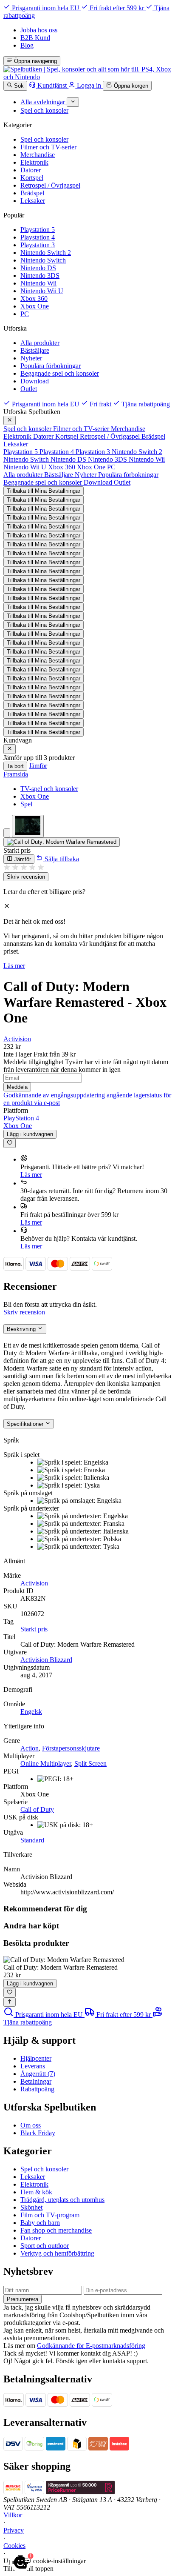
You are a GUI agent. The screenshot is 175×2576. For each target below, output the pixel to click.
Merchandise (38, 155)
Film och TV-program (50, 2215)
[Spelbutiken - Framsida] (87, 77)
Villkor (13, 2515)
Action (30, 1748)
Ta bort (15, 766)
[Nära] (10, 420)
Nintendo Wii (38, 283)
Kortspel (32, 178)
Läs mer (14, 966)
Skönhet (31, 2207)
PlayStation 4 (21, 1118)
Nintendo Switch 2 (46, 253)
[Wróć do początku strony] (10, 2002)
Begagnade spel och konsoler (60, 373)
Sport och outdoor (45, 2246)
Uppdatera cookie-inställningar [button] (45, 2561)
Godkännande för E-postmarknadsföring (91, 2346)
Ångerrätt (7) (38, 2074)
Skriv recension (26, 877)
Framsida (16, 774)
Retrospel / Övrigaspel (50, 185)
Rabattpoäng (37, 2089)
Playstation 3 (38, 245)
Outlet (29, 389)
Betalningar (36, 2081)
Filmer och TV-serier (48, 147)
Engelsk (31, 1712)
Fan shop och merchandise (56, 2230)
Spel (26, 804)
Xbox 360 (34, 298)
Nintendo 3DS (40, 276)
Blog (27, 45)
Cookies (14, 2546)
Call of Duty (37, 1809)
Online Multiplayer (46, 1764)
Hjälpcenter (36, 2058)
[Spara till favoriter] (10, 1143)
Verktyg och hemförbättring (57, 2253)
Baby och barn (40, 2223)
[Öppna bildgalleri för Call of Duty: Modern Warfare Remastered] (62, 842)
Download (35, 381)
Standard (32, 1840)
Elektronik (34, 162)
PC (25, 314)
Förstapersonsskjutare (71, 1748)
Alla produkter (40, 343)
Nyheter (31, 358)
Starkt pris (34, 1629)
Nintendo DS (38, 268)
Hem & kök (36, 2192)
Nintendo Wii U (42, 291)
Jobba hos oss (39, 30)
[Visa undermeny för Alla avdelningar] (73, 102)
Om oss (31, 2125)
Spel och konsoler (44, 139)
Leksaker (33, 201)
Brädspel (32, 193)
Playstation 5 (38, 230)
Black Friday (38, 2133)
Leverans (33, 2066)
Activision (17, 1039)
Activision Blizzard (46, 1660)
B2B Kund (35, 38)
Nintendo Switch (43, 260)
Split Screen (90, 1764)
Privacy (14, 2530)
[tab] (7, 833)
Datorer (31, 170)
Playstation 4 (38, 237)
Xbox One (35, 306)
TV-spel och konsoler (49, 789)
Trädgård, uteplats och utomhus (62, 2200)
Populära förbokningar (51, 366)
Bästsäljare (35, 350)
